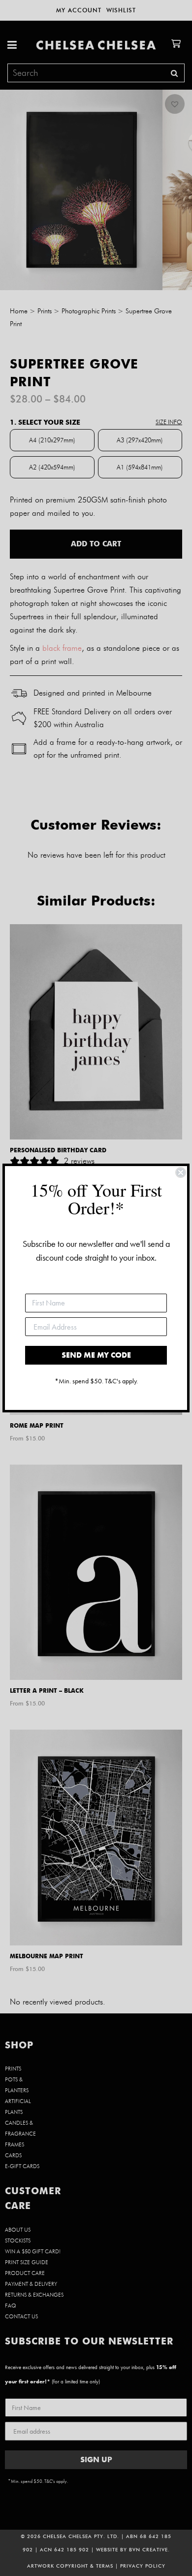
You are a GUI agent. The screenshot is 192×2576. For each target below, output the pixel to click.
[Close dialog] (181, 1172)
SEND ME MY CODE (96, 1355)
